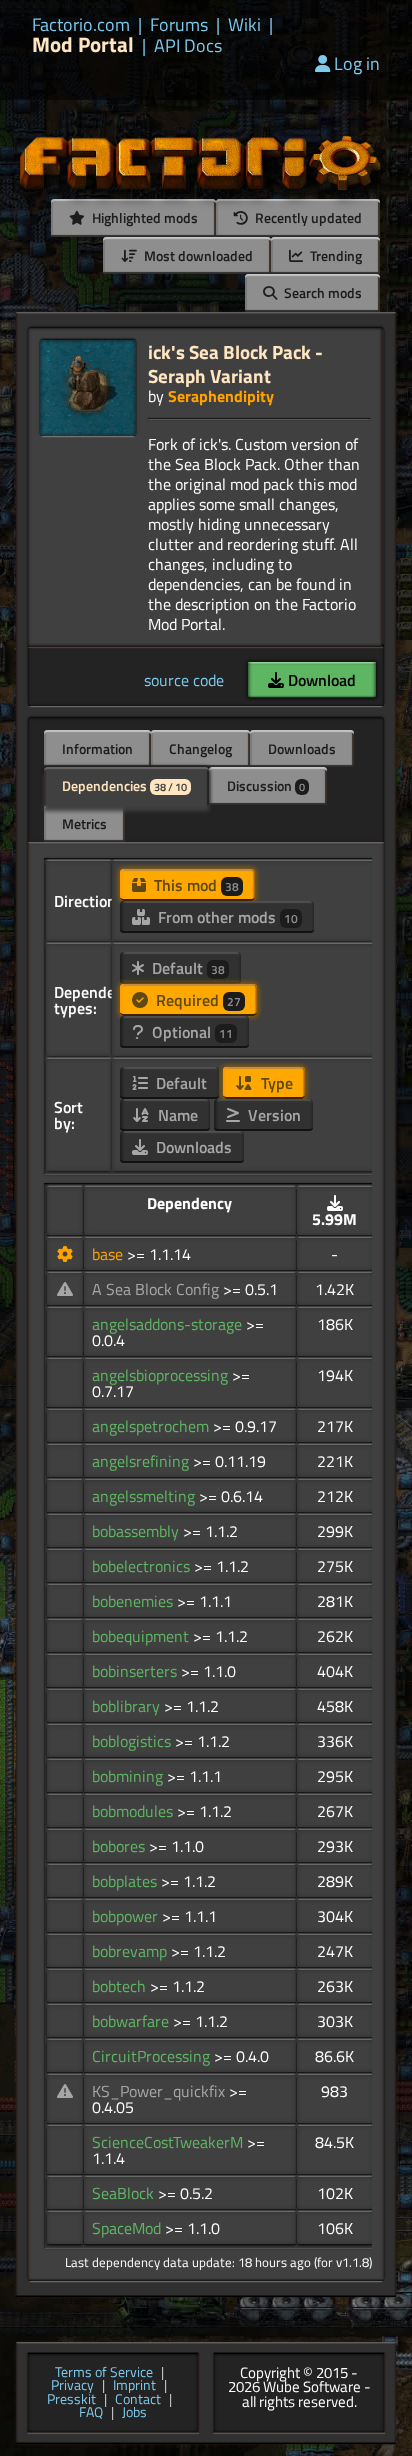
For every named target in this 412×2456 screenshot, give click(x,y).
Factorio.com (81, 25)
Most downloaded (197, 255)
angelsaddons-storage (169, 1324)
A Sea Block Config (157, 1289)
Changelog (200, 748)
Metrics (84, 823)
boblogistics (133, 1741)
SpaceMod (128, 2228)
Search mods (321, 292)
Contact (138, 2400)
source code (184, 680)
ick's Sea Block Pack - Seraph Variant (235, 363)
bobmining (129, 1776)
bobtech (121, 1986)
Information (97, 748)
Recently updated (307, 217)
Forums (179, 25)
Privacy (72, 2386)
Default (186, 968)
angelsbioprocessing (162, 1375)
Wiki (244, 25)
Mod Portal (83, 44)
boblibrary (128, 1706)
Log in (357, 63)
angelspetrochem (152, 1426)
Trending (334, 255)
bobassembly (137, 1531)
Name (176, 1115)
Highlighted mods (143, 217)
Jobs (134, 2413)
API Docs (188, 46)
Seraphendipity (221, 396)
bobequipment (142, 1636)
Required (196, 1000)
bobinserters (136, 1671)
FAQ (91, 2413)
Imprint (134, 2386)
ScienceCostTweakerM (169, 2142)
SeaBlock (125, 2193)
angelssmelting (145, 1496)
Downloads (302, 748)
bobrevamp (131, 1951)
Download (320, 680)
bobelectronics (143, 1566)
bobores (120, 1846)
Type (275, 1083)
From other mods (226, 917)
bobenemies (134, 1601)
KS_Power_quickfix (160, 2091)
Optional (190, 1032)
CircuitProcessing (153, 2056)
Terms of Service (104, 2373)
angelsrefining (142, 1461)
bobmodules (134, 1811)
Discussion (266, 785)
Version (272, 1115)
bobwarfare (132, 2021)
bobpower (127, 1916)
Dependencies (124, 785)
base (109, 1254)
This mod (194, 885)
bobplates (126, 1881)
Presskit (71, 2400)
